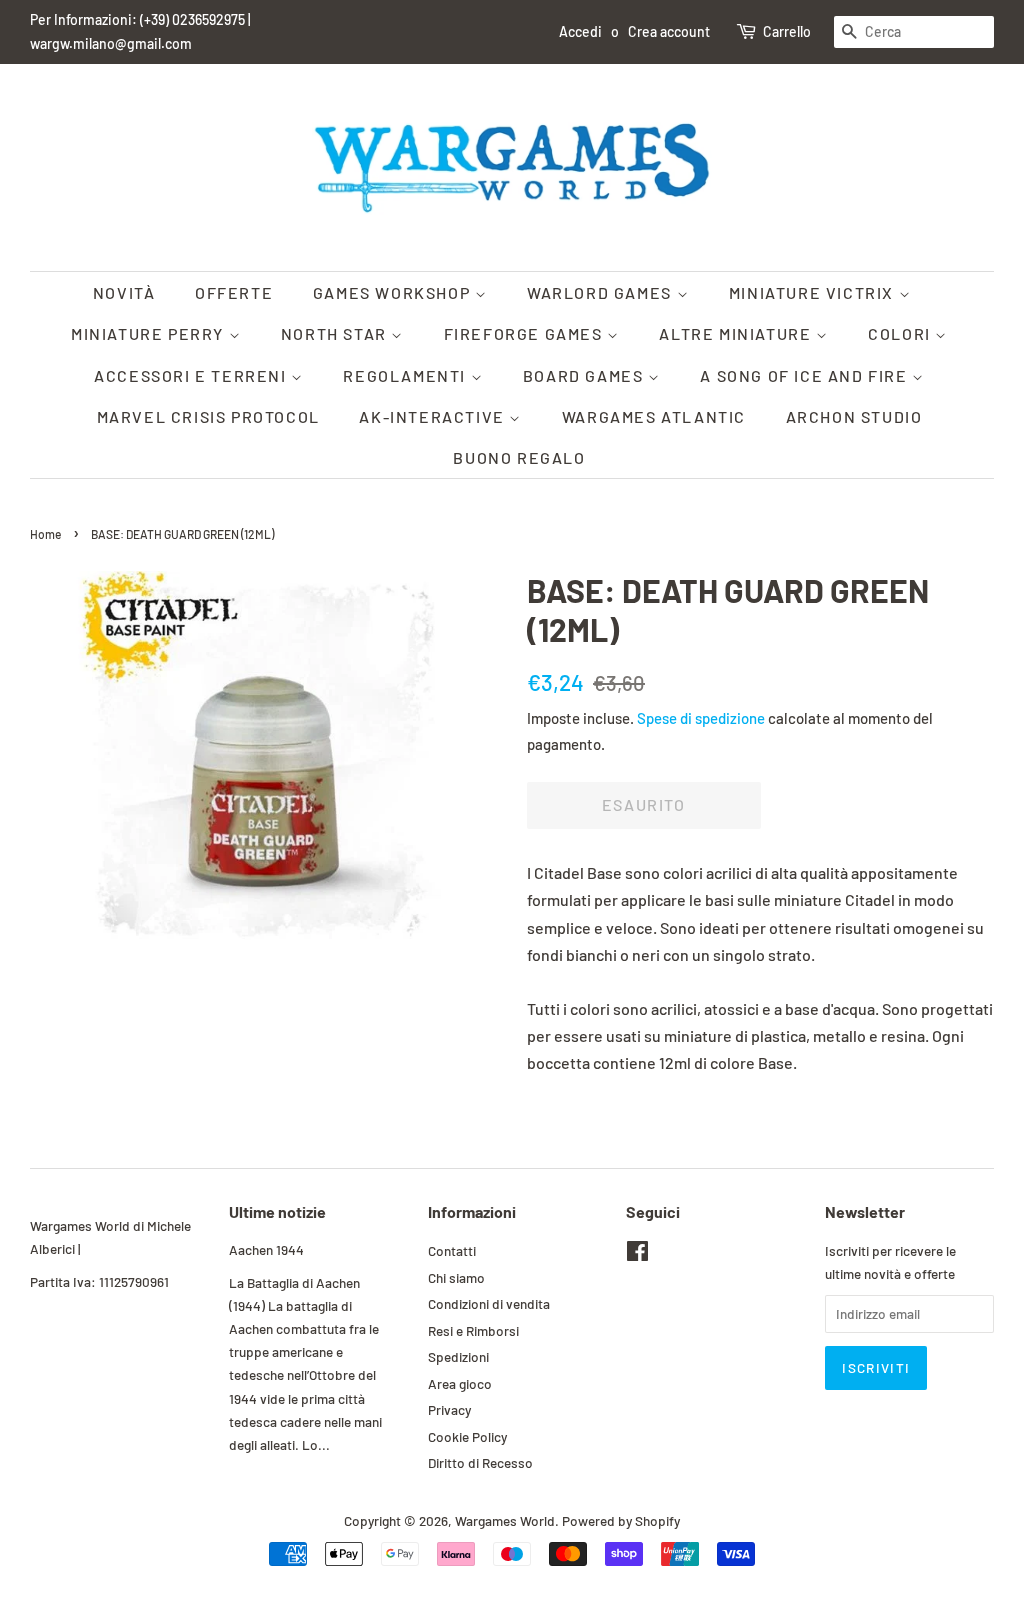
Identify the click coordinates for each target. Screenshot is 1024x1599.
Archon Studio (854, 416)
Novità (124, 292)
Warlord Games (601, 292)
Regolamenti (406, 375)
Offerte (234, 292)
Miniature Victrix (814, 292)
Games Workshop (394, 292)
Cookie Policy (467, 1436)
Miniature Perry (150, 333)
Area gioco (460, 1383)
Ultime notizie (277, 1211)
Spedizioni (458, 1356)
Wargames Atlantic (654, 416)
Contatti (452, 1250)
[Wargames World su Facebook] (637, 1254)
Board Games (585, 375)
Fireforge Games (526, 333)
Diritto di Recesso (480, 1462)
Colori (901, 333)
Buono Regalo (519, 457)
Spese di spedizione (701, 718)
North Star (336, 333)
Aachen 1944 (266, 1249)
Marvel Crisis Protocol (208, 416)
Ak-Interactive (434, 416)
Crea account (669, 31)
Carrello (787, 31)
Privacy (449, 1409)
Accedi (580, 31)
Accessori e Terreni (192, 375)
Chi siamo (456, 1277)
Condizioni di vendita (489, 1303)
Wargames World (505, 1520)
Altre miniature (737, 333)
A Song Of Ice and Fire (806, 375)
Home (45, 534)
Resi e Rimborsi (473, 1330)
